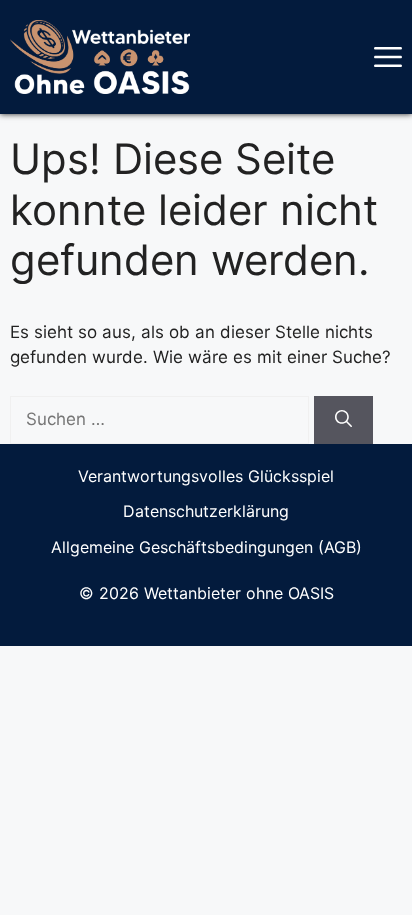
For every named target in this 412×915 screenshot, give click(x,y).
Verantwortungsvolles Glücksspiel (206, 476)
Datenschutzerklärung (206, 511)
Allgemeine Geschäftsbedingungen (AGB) (206, 547)
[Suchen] (343, 420)
